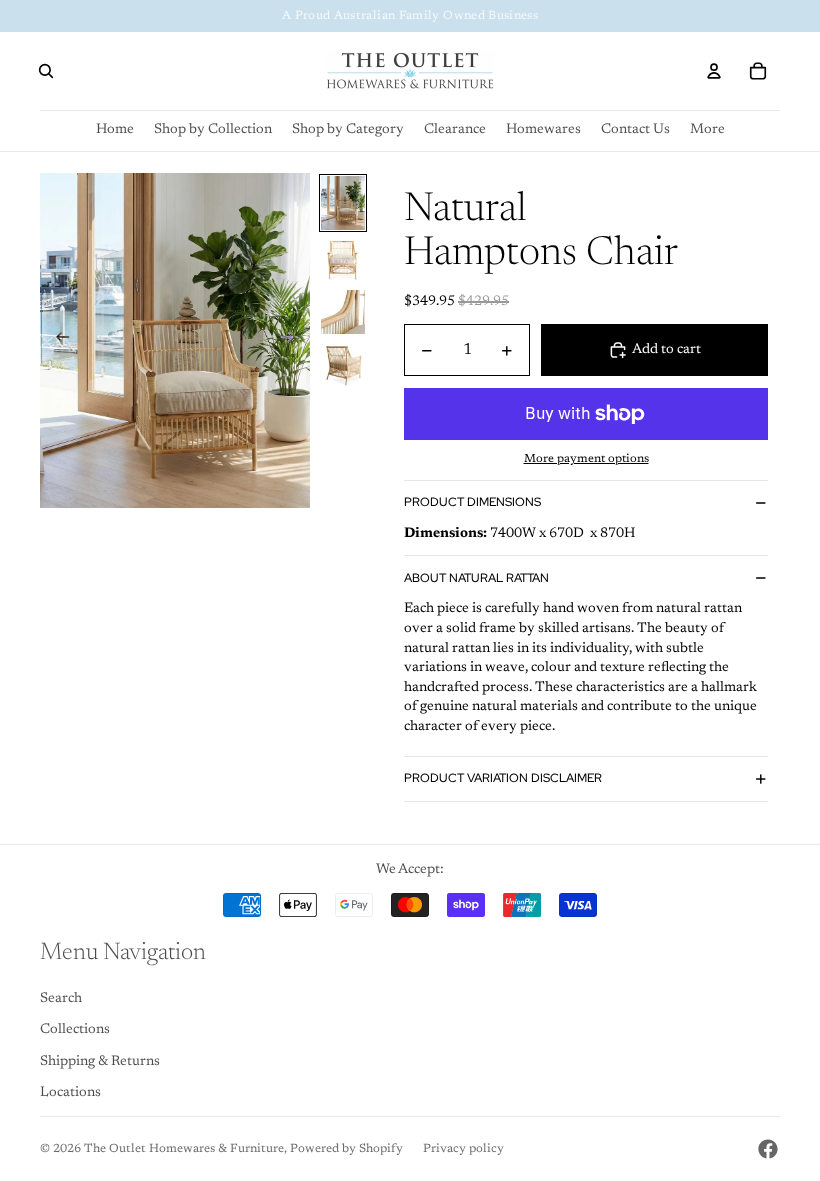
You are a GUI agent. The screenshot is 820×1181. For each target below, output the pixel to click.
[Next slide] (293, 340)
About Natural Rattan (476, 578)
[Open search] (46, 71)
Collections (75, 1030)
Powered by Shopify (346, 1149)
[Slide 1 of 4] (343, 203)
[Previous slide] (56, 340)
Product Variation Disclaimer (503, 778)
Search (61, 999)
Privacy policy (463, 1149)
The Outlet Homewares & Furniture (184, 1149)
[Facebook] (768, 1149)
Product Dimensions (472, 502)
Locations (70, 1093)
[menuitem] (707, 130)
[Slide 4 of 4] (343, 364)
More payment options (586, 459)
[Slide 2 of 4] (343, 260)
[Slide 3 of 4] (343, 312)
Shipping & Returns (100, 1062)
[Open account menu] (714, 71)
